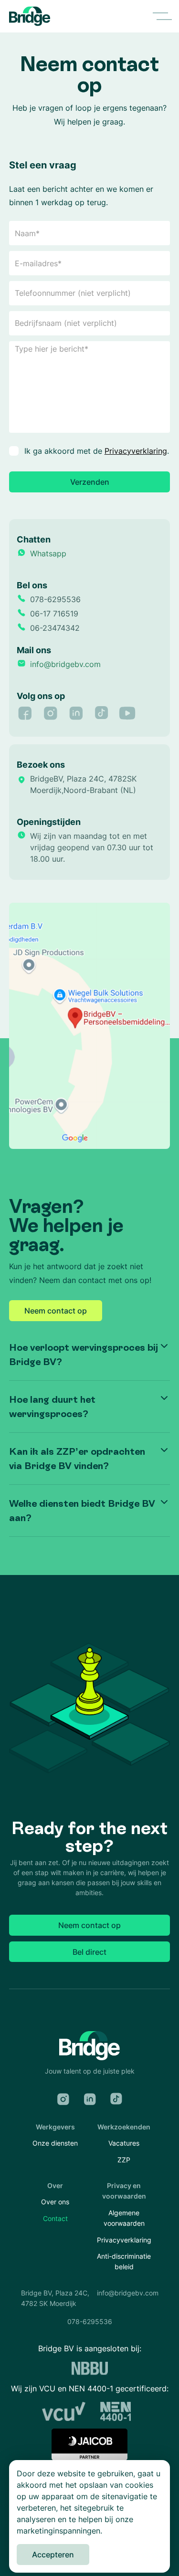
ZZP (124, 2160)
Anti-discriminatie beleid (124, 2261)
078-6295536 (90, 2321)
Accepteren (53, 2555)
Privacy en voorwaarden (124, 2191)
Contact (55, 2218)
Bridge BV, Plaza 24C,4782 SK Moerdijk (55, 2298)
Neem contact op (56, 1311)
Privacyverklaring (136, 451)
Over (55, 2185)
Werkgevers (55, 2127)
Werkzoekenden (124, 2127)
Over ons (55, 2202)
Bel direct (89, 1952)
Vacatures (124, 2143)
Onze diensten (55, 2143)
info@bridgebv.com (128, 2293)
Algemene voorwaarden (124, 2218)
